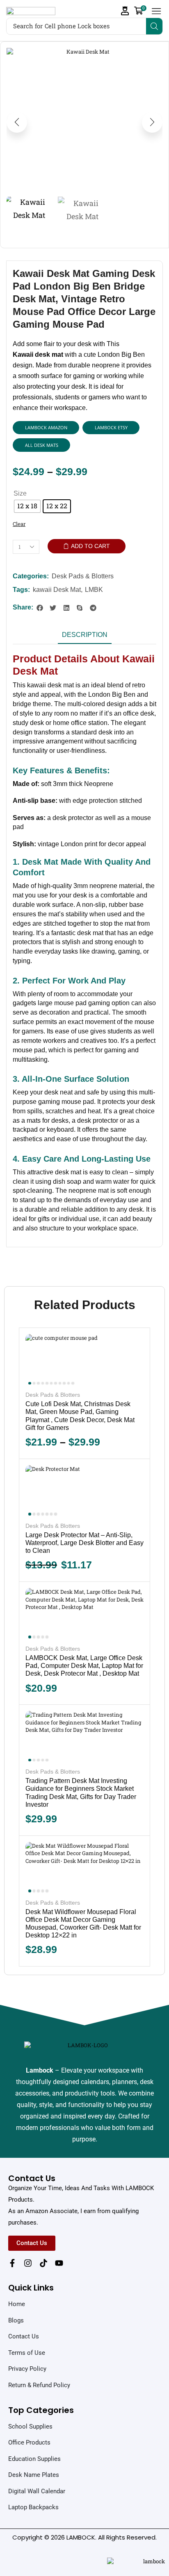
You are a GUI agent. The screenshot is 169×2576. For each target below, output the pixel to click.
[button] (125, 11)
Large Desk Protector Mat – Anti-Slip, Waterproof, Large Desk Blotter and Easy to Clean (84, 1543)
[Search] (154, 26)
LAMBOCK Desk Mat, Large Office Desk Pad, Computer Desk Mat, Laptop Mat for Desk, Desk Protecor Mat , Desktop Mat (84, 1666)
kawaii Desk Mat (57, 590)
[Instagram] (28, 2263)
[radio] (27, 506)
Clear (19, 524)
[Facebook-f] (12, 2263)
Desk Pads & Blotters (83, 576)
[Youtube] (59, 2263)
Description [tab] (85, 635)
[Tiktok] (43, 2263)
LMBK (94, 590)
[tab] (85, 637)
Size (20, 493)
